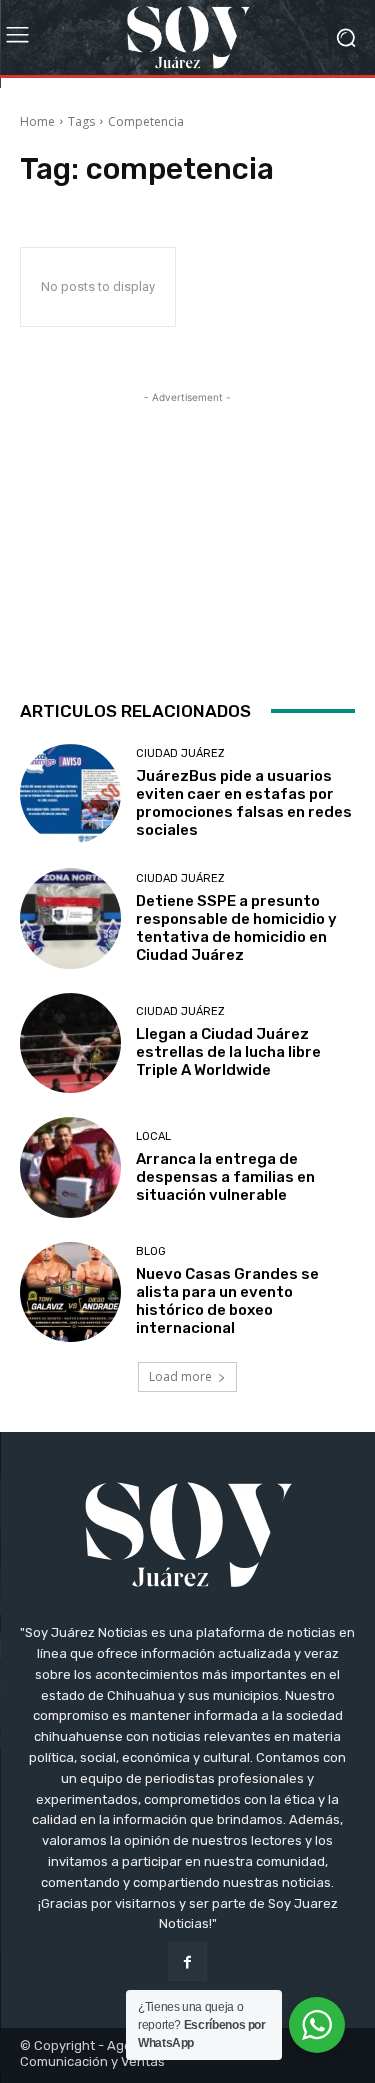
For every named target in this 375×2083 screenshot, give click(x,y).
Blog (151, 1251)
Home (37, 121)
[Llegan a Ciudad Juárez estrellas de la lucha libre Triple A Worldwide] (70, 1043)
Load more (180, 1376)
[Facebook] (187, 1961)
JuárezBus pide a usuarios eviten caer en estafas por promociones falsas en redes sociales (244, 803)
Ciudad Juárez (180, 753)
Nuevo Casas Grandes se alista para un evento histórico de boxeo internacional (227, 1301)
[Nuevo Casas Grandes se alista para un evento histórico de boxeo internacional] (70, 1292)
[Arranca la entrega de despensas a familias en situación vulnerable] (70, 1167)
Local (153, 1136)
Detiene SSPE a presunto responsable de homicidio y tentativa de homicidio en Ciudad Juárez (236, 928)
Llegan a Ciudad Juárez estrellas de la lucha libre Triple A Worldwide (228, 1052)
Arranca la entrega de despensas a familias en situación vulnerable (225, 1177)
